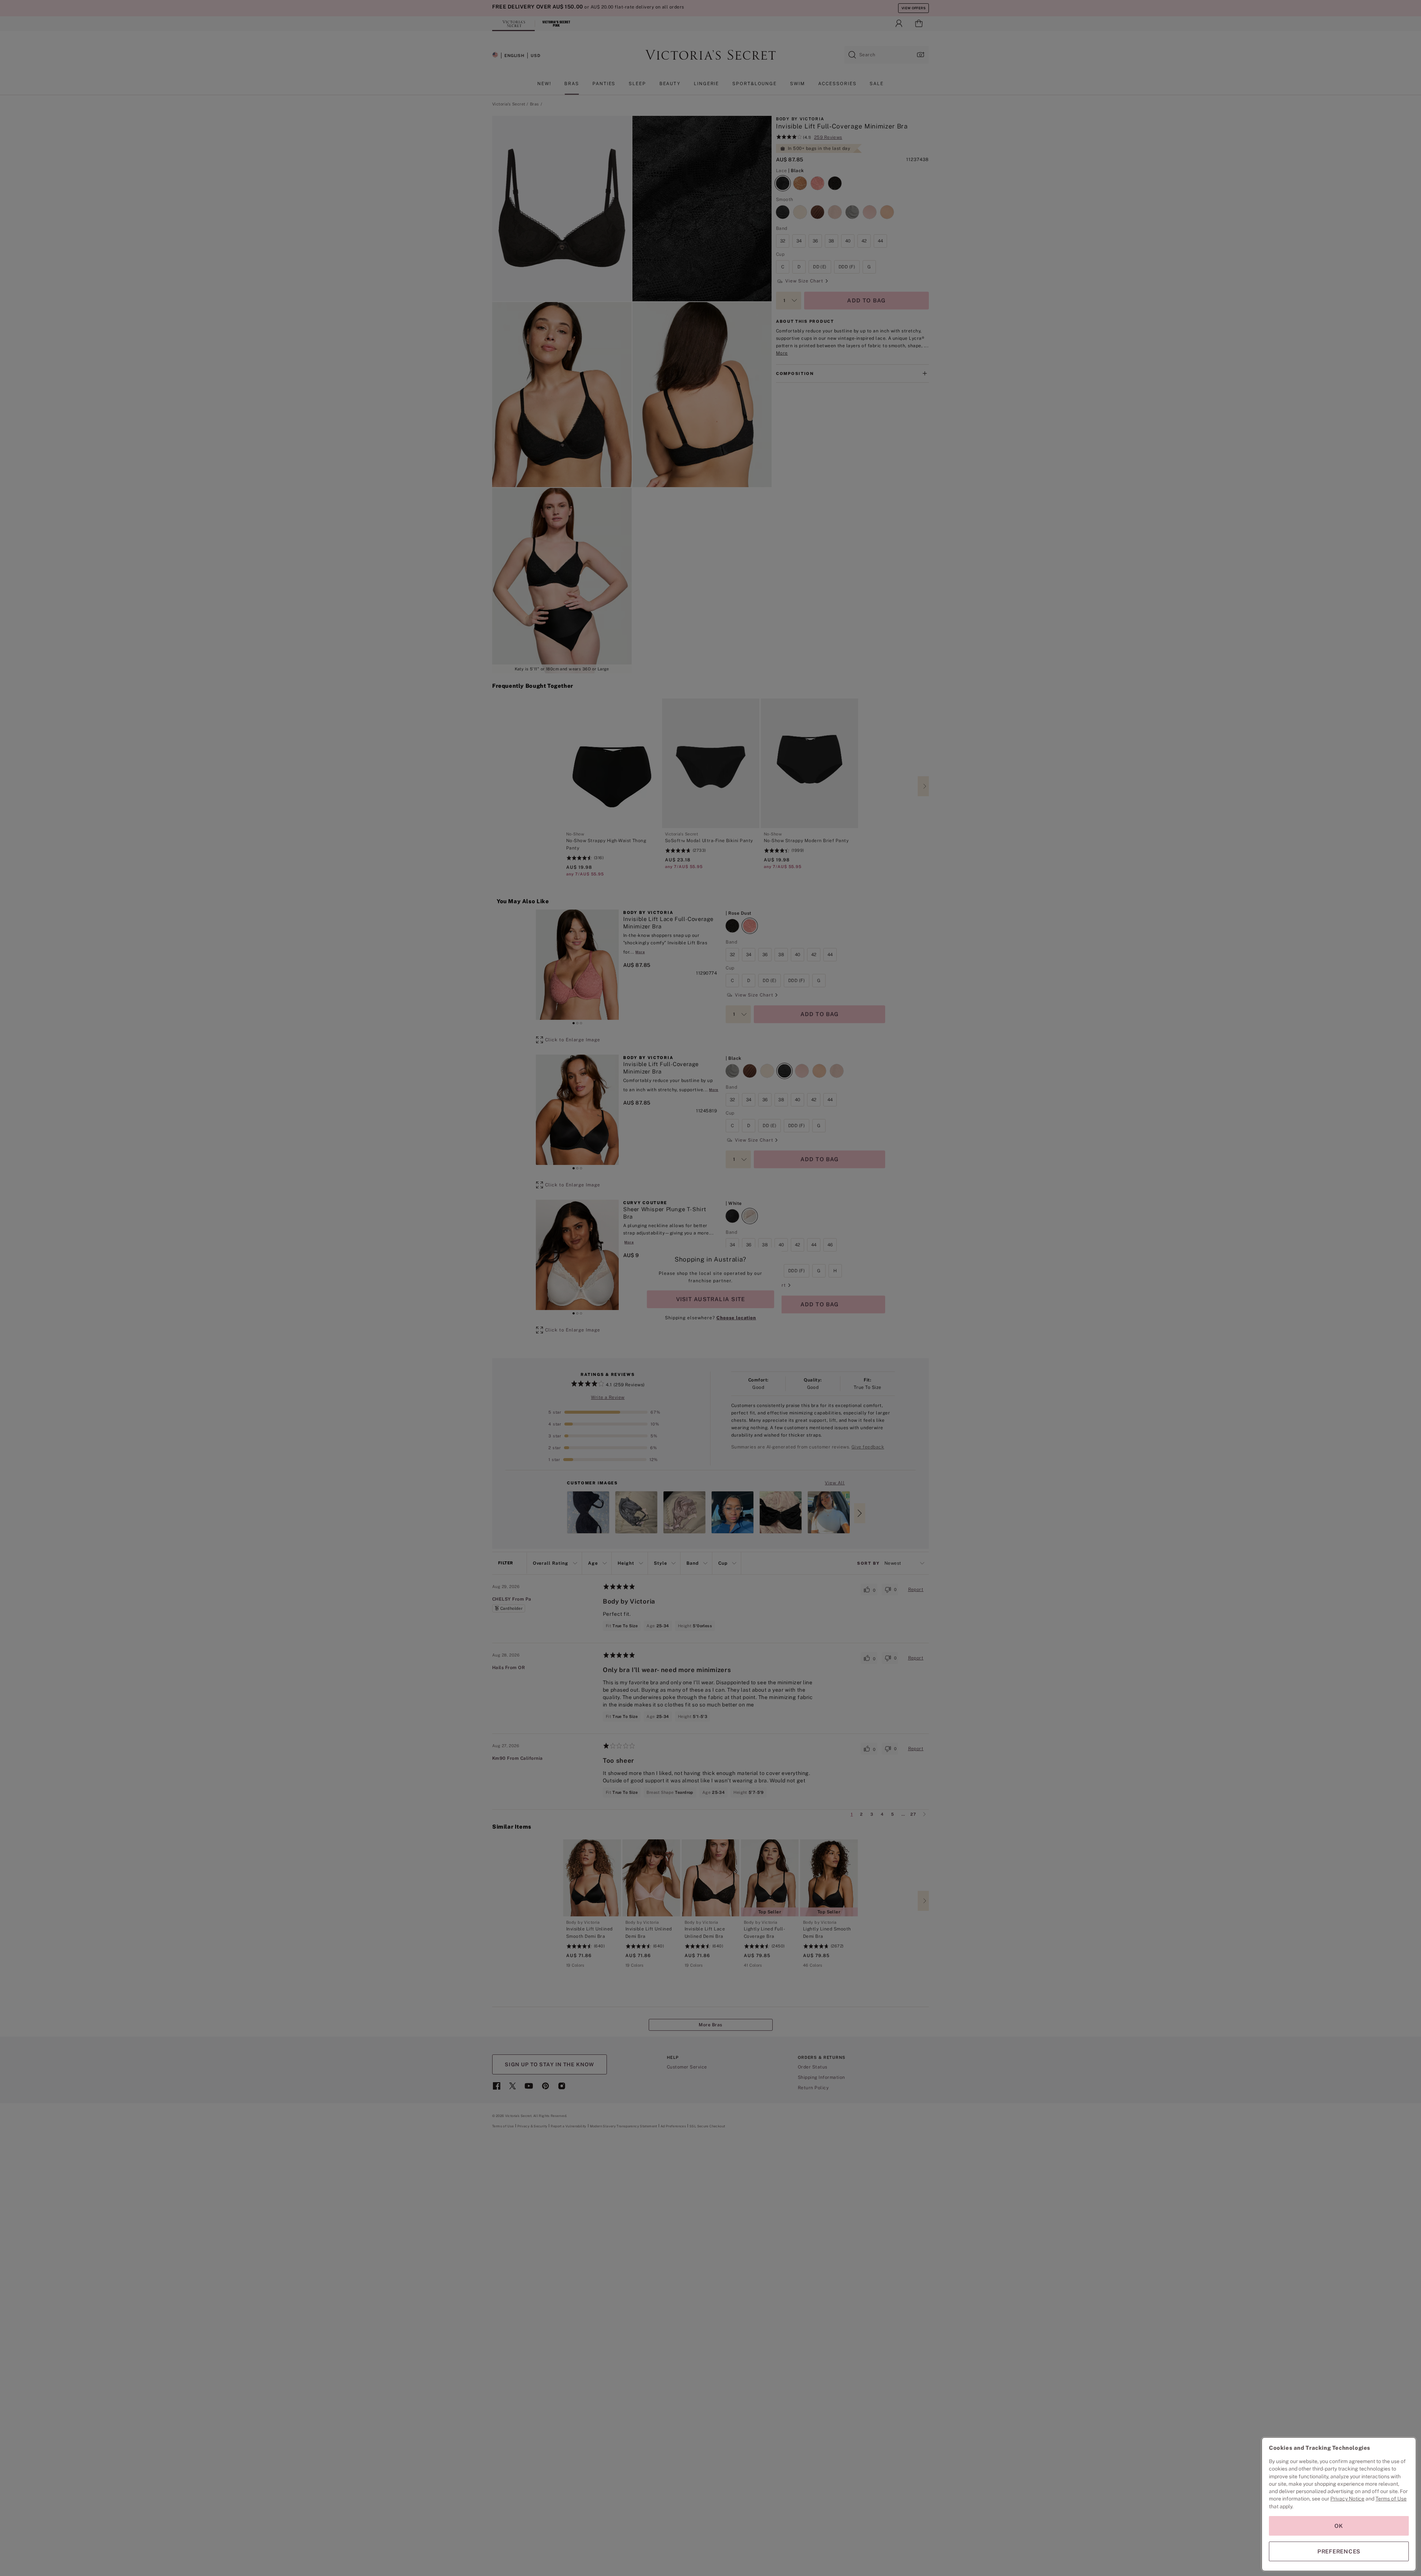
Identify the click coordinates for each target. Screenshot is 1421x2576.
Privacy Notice (1347, 2499)
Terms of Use (1391, 2499)
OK (1339, 2526)
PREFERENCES (1339, 2551)
